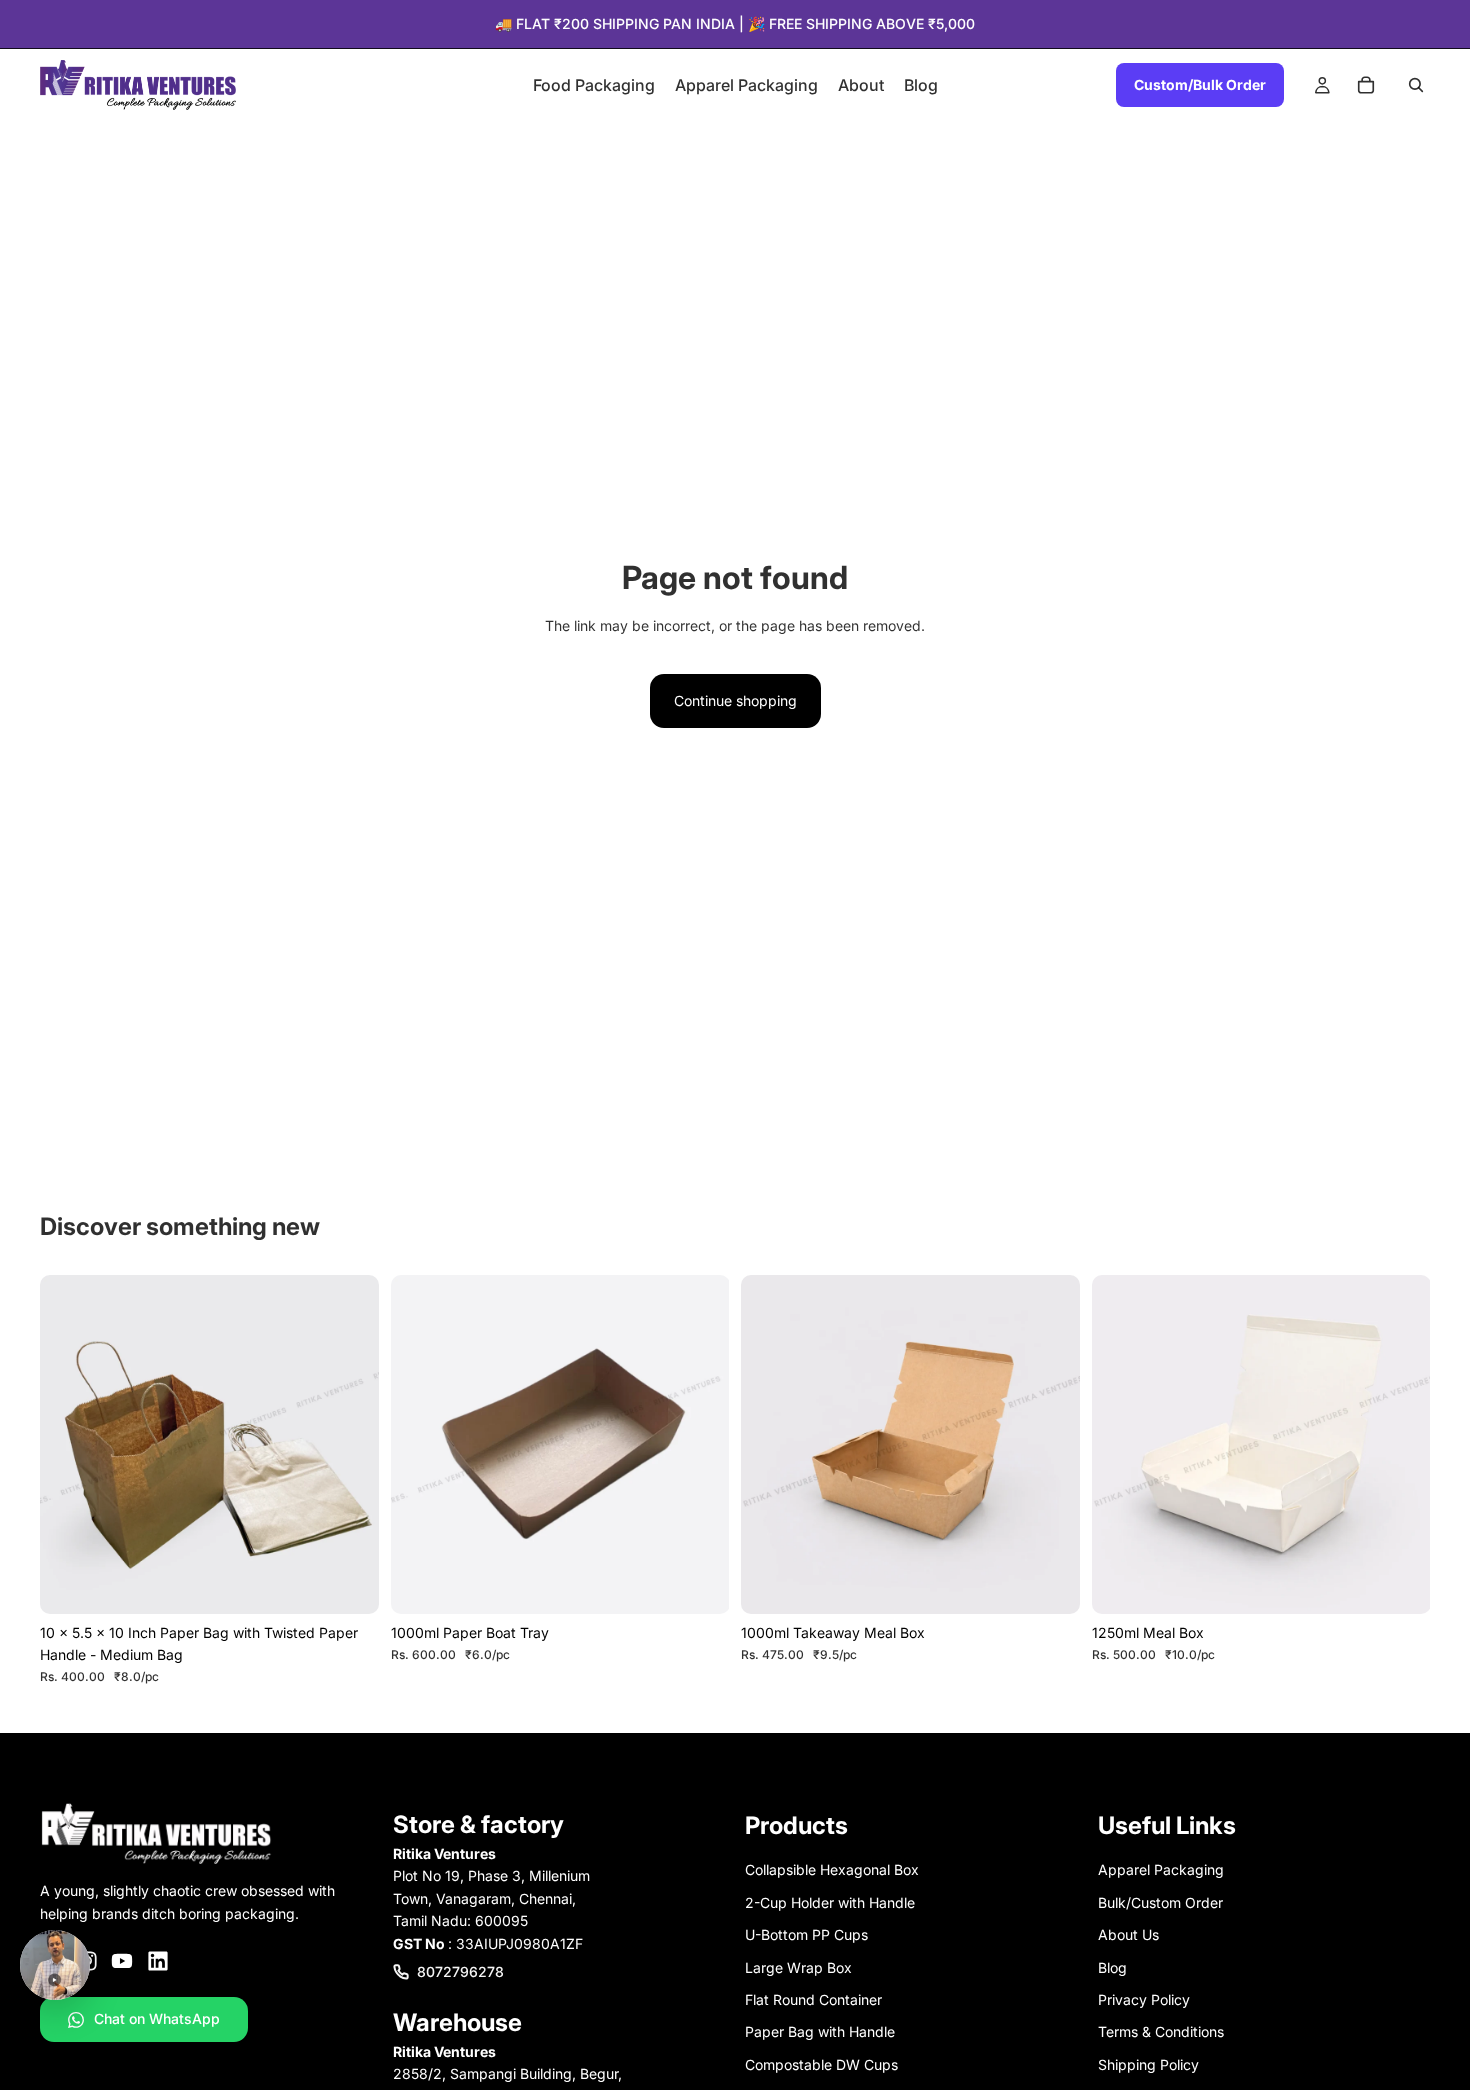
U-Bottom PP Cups (806, 1934)
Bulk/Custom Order (1160, 1902)
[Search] (1416, 85)
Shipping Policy (1148, 2063)
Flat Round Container (813, 1999)
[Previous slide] (70, 1444)
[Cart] (1366, 85)
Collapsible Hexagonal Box (832, 1869)
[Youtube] (122, 1961)
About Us (1128, 1934)
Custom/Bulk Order (1200, 84)
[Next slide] (349, 1444)
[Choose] (348, 1583)
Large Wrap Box (798, 1966)
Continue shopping (735, 700)
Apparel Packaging (1161, 1869)
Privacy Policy (1144, 1999)
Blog (1112, 1966)
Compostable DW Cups (821, 2063)
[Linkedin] (158, 1961)
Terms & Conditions (1161, 2031)
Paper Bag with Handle (820, 2031)
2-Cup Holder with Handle (830, 1902)
